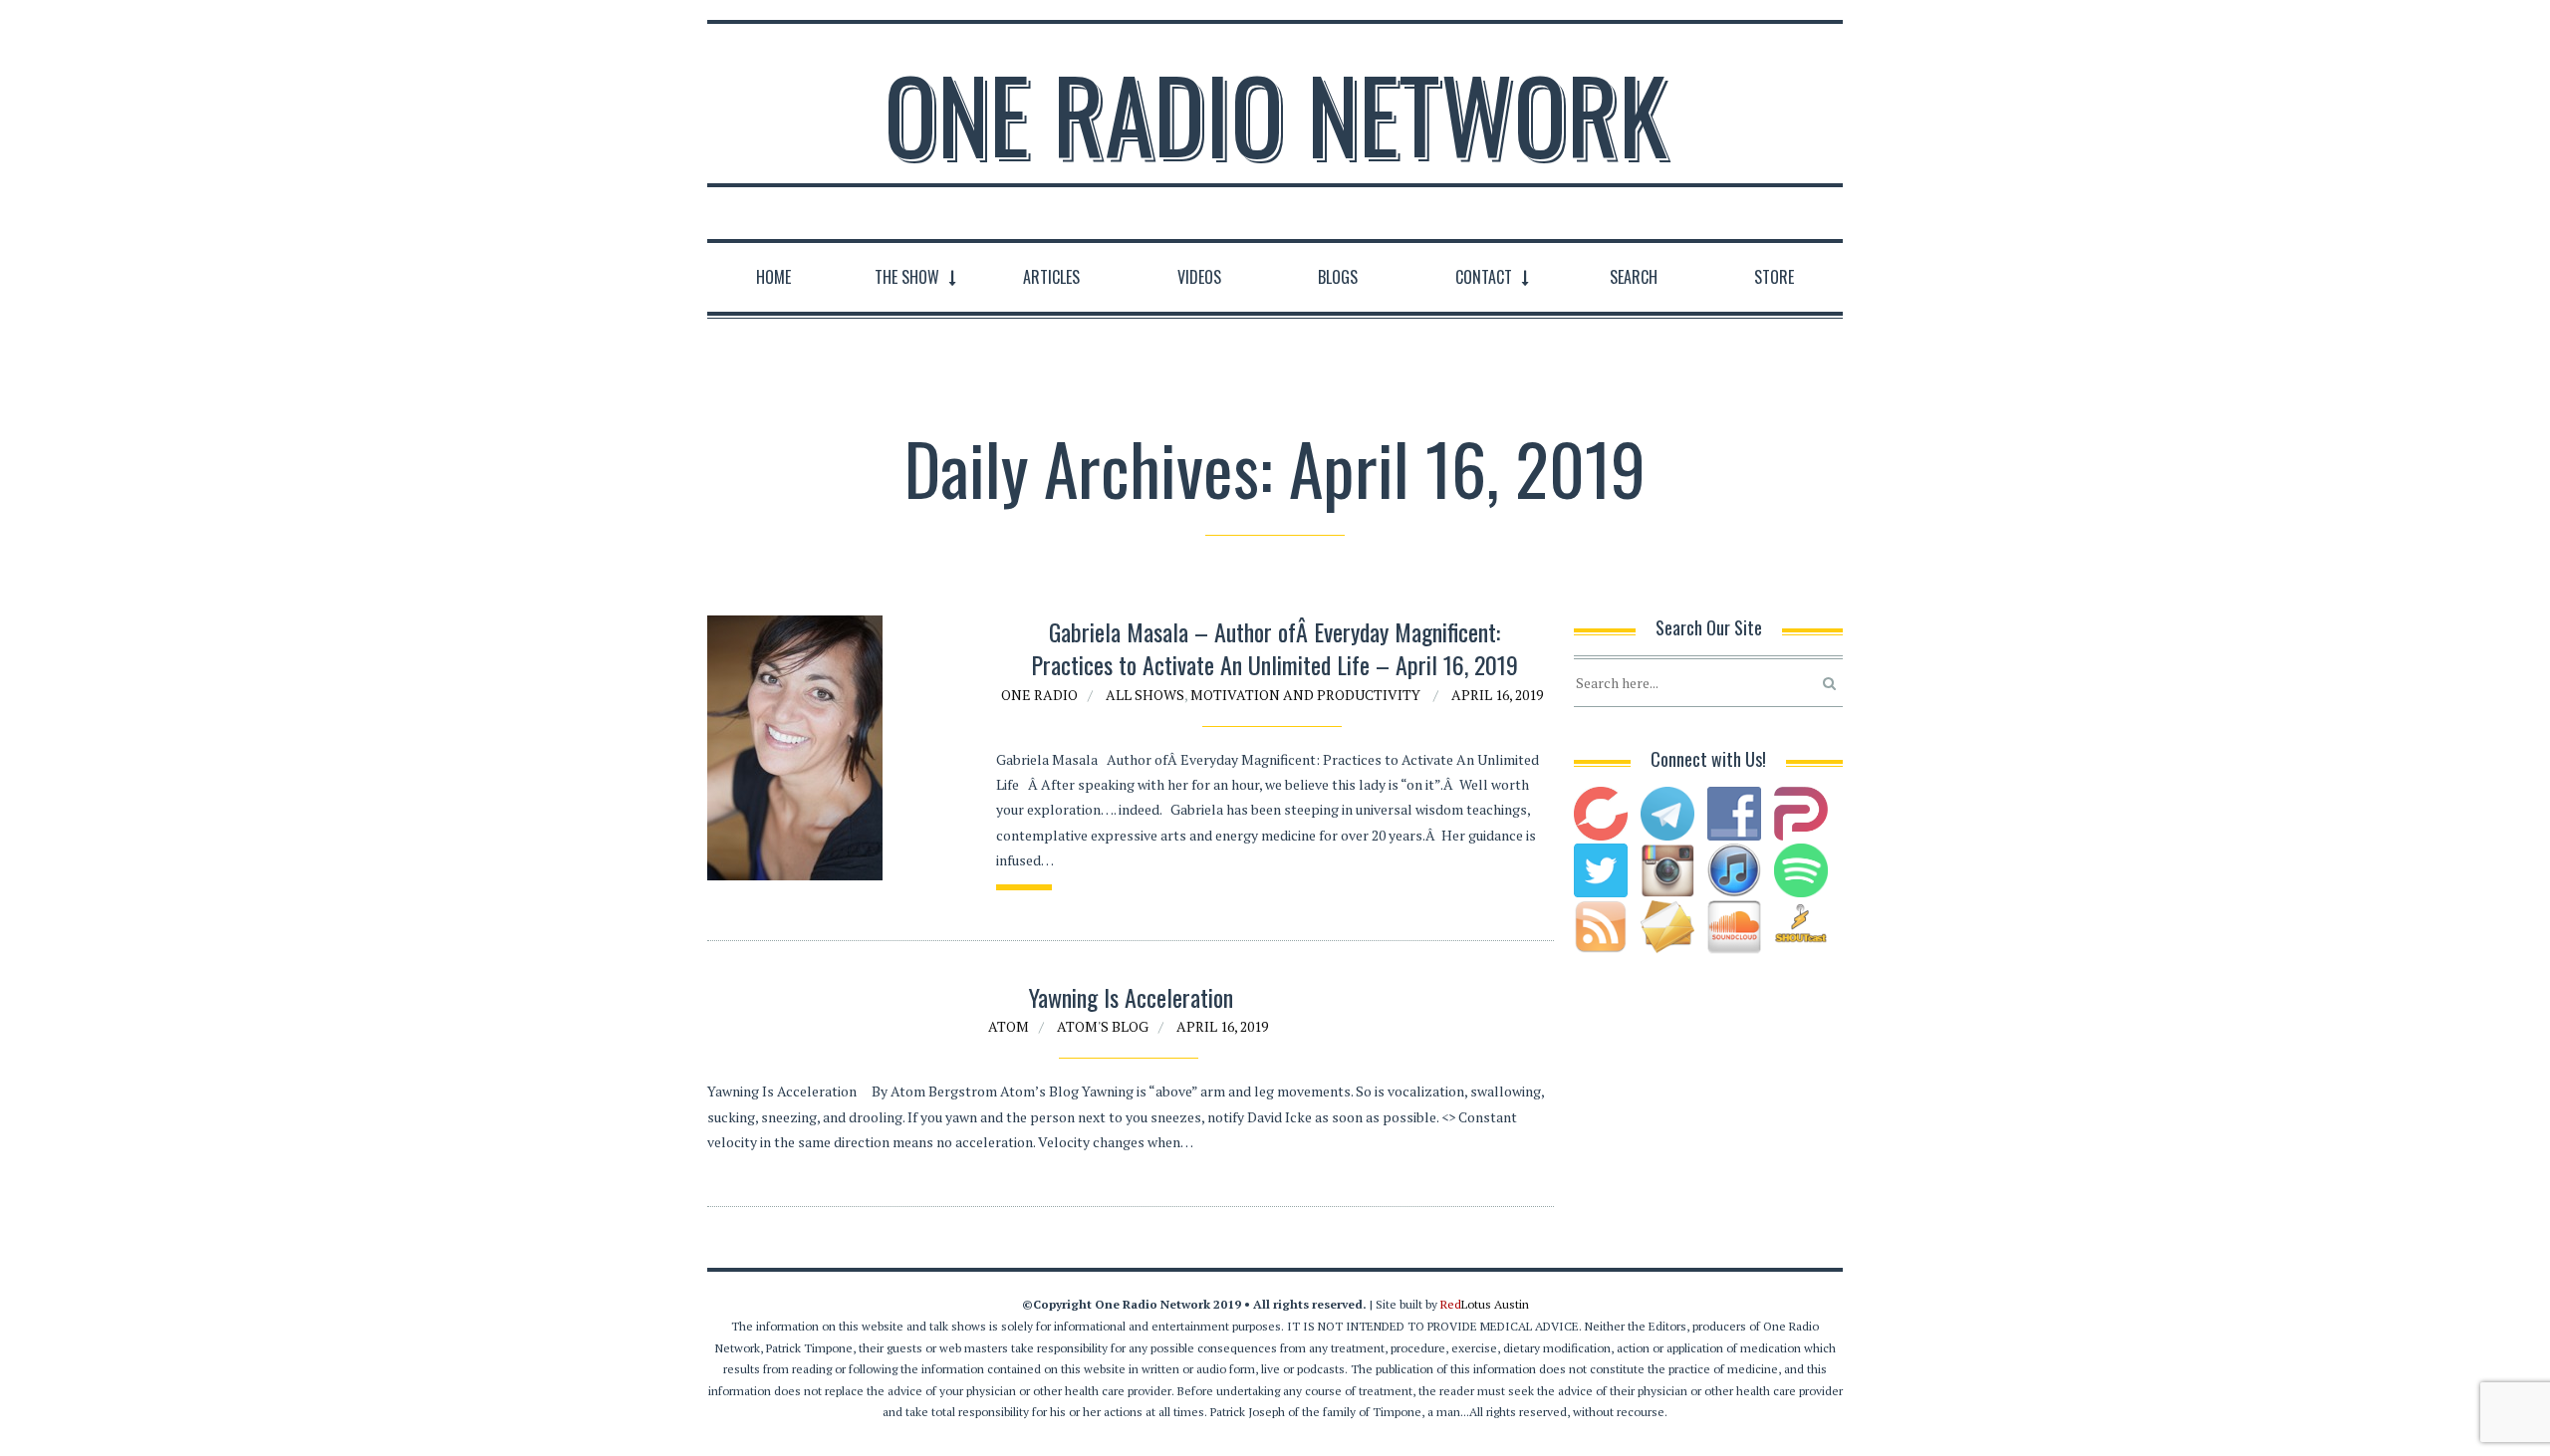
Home (773, 277)
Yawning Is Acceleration (1131, 997)
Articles (1051, 277)
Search (1634, 277)
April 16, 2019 (1497, 695)
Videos (1199, 277)
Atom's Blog (1103, 1026)
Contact (1484, 277)
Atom (1009, 1026)
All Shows (1145, 695)
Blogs (1338, 277)
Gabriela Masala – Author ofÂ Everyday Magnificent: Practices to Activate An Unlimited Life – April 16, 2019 (1275, 648)
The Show (907, 277)
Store (1774, 277)
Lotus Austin (1485, 1304)
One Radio (1039, 695)
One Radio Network (1275, 114)
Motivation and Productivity (1305, 695)
